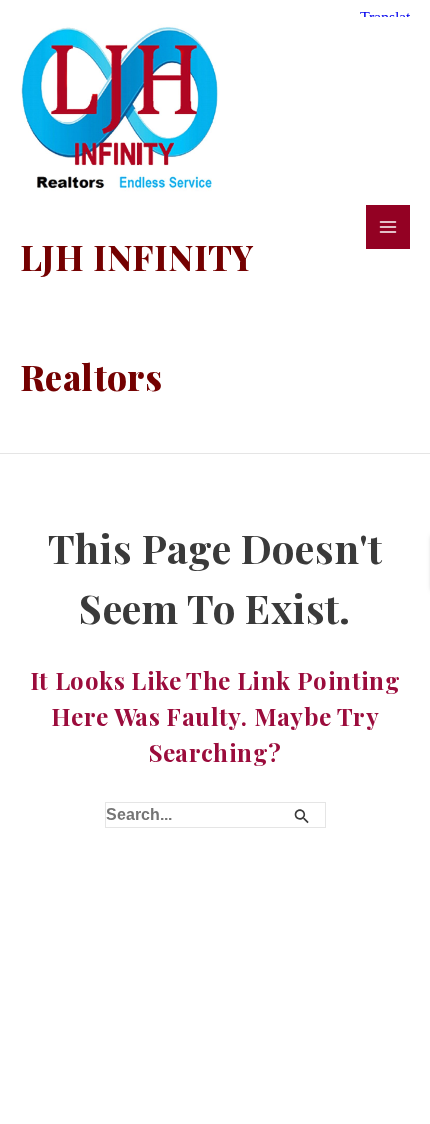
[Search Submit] (302, 814)
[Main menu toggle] (388, 227)
